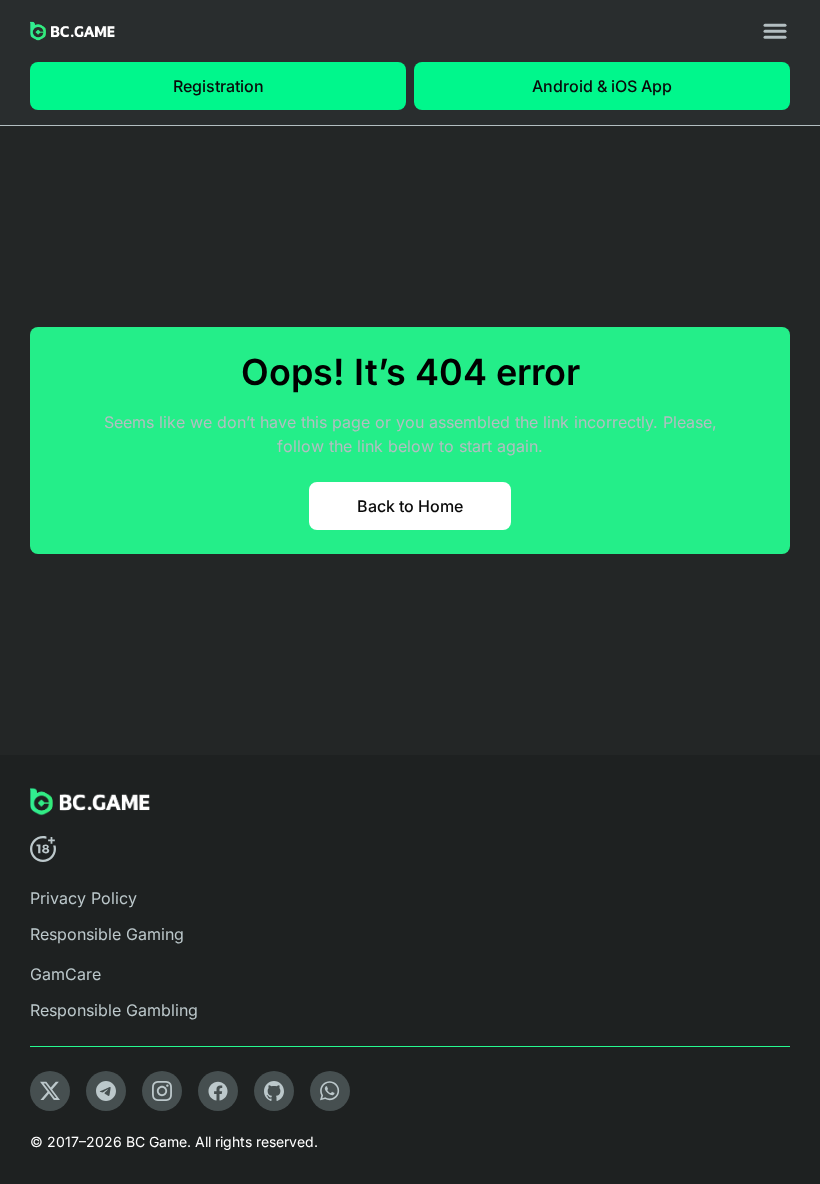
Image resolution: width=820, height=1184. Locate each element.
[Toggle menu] (775, 31)
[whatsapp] (330, 1091)
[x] (50, 1091)
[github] (274, 1091)
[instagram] (162, 1091)
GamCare (65, 974)
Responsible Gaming (107, 934)
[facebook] (218, 1091)
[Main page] (72, 31)
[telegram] (106, 1091)
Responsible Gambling (114, 1010)
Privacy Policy (83, 898)
